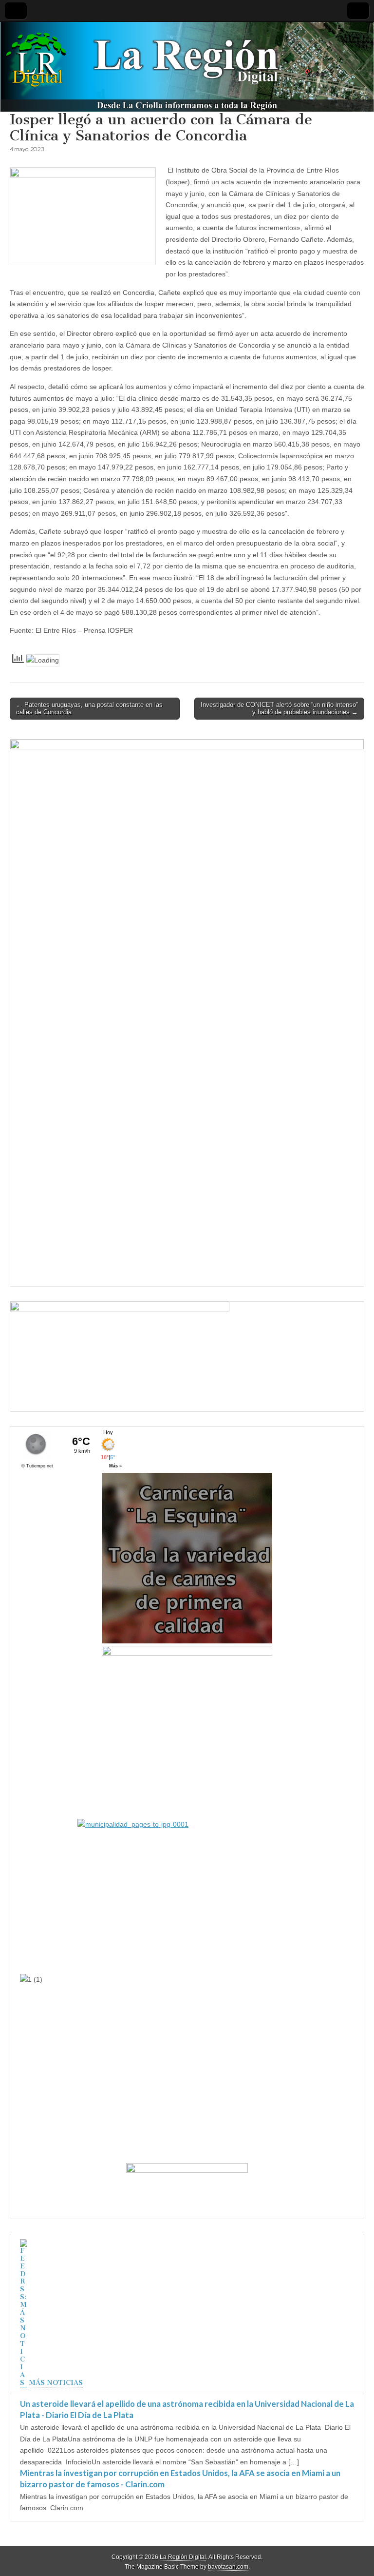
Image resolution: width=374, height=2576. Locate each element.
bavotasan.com (228, 2567)
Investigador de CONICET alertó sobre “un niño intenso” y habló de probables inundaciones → (279, 709)
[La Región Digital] (187, 67)
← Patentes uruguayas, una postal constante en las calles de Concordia (89, 709)
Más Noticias (56, 2383)
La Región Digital (183, 2557)
